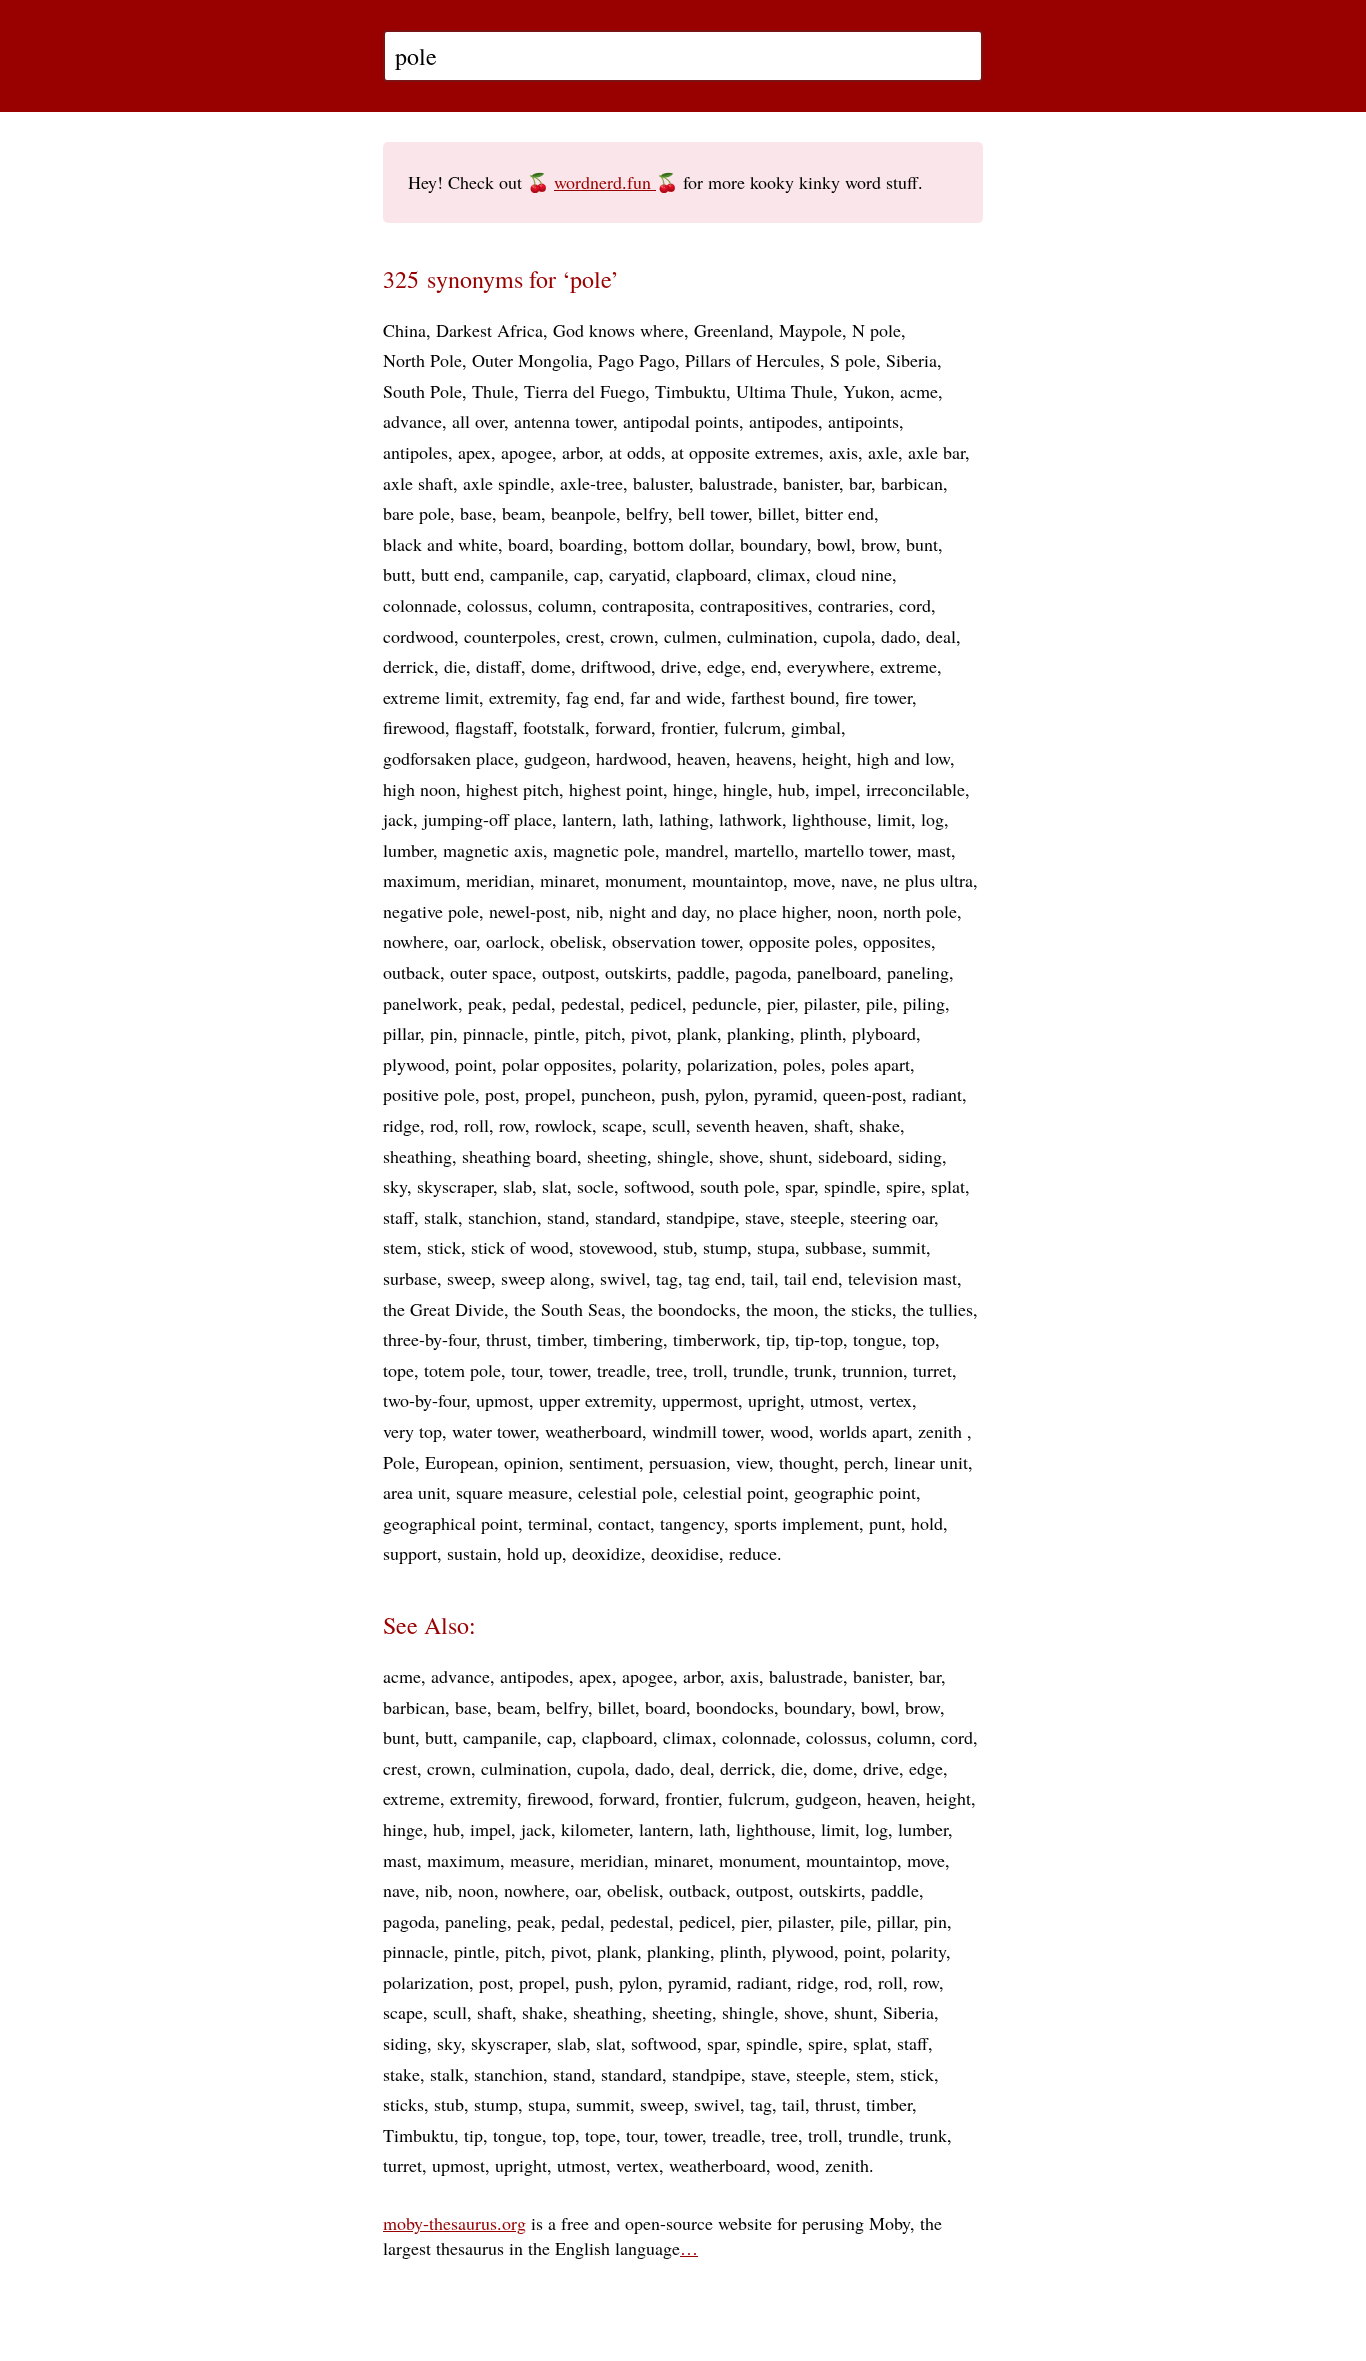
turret (932, 1370)
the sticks (858, 1309)
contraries (853, 605)
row (512, 1125)
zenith (942, 1431)
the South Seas (567, 1309)
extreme (908, 666)
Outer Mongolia (530, 360)
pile (879, 1003)
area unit (414, 1492)
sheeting (617, 1156)
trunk (813, 1370)
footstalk (554, 727)
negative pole (431, 911)
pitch (603, 1033)
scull (669, 1125)
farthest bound (783, 697)
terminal (558, 1523)
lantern (587, 819)
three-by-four (429, 1339)
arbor (580, 452)
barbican (912, 483)
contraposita (646, 605)
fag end (593, 697)
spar (799, 1186)
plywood (414, 1064)
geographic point (855, 1492)
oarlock (513, 941)
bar (860, 483)
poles (802, 1064)
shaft (831, 1125)
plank (697, 1033)
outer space (491, 972)
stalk (441, 1217)
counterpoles (510, 636)
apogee (526, 452)
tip (775, 1339)
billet (776, 513)
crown (632, 636)
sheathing (417, 1156)
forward (623, 727)
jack (398, 819)
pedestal (590, 1003)
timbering (628, 1339)
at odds (635, 452)
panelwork (420, 1003)
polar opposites (557, 1064)
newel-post (527, 911)
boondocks (735, 1707)
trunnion (872, 1370)
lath (635, 819)
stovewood (616, 1247)
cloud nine (854, 574)
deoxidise (685, 1553)
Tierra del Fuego (584, 391)
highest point (616, 789)
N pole (876, 330)
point (473, 1064)
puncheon (616, 1094)
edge (724, 666)
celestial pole (625, 1492)
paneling (918, 972)
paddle (701, 972)
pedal (531, 1003)
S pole (853, 360)
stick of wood (520, 1247)
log (932, 819)
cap (586, 574)
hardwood (631, 758)
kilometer (595, 1829)
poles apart (870, 1064)
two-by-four (424, 1400)
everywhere (828, 666)
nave (857, 880)
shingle (683, 1156)
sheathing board (519, 1156)
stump (725, 1247)
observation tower (675, 941)
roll (476, 1125)
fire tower (878, 697)
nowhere (413, 941)
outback (411, 972)
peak (485, 1003)
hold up (534, 1553)
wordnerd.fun (605, 182)
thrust (506, 1339)
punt (885, 1523)
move (812, 880)
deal (941, 636)
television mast (902, 1278)
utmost (834, 1400)
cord (915, 605)
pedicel (656, 1003)
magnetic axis (493, 850)
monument (643, 880)
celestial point (733, 1492)
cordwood (418, 636)
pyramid (783, 1094)
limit (894, 819)
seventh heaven (750, 1125)
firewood (414, 727)
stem (400, 1247)
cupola (847, 636)
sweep (469, 1278)
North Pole (422, 360)
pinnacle (493, 1033)
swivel (623, 1278)
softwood (657, 1186)
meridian (498, 880)
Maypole (810, 330)
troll (708, 1370)
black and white (440, 544)
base (476, 513)
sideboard (853, 1156)
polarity (649, 1064)
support (410, 1553)
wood (789, 1431)
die (455, 666)
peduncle (724, 1003)
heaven (701, 758)
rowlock (563, 1125)
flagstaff (484, 727)
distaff (498, 666)
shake (879, 1125)
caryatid (637, 574)
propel (548, 1094)
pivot (649, 1033)
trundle (758, 1370)
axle (883, 452)
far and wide (675, 697)
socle (595, 1186)
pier (780, 1003)
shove (739, 1156)
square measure (512, 1492)
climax (781, 574)
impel (835, 789)
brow (878, 544)
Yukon (866, 391)
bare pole (416, 513)
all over (478, 421)
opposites (897, 941)
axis (843, 452)
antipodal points (681, 421)
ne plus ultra (928, 880)
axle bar (936, 452)
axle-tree (591, 483)
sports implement (796, 1523)
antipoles (415, 452)
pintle (554, 1033)
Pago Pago (636, 360)
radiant (937, 1094)
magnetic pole (604, 850)
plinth (821, 1033)
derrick (408, 666)
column (565, 605)
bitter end (839, 513)
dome (551, 666)
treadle (621, 1370)
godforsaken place (448, 758)
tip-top (819, 1339)
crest (583, 636)
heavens (764, 758)
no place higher (771, 911)
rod (442, 1125)
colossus (497, 605)
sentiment (604, 1462)
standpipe (700, 1217)
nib (587, 911)
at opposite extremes (745, 452)
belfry (647, 513)
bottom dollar (681, 544)
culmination (770, 636)
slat (554, 1186)
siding (920, 1156)
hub (791, 789)
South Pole (422, 391)
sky (395, 1186)
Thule (493, 391)
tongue (877, 1339)
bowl (834, 544)
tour (525, 1370)
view (752, 1462)
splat (948, 1186)
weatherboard (593, 1431)
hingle (745, 789)
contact (624, 1523)
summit (899, 1247)
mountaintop (737, 880)
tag (667, 1278)
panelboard (837, 972)
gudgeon (555, 758)
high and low (903, 758)
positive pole (429, 1094)
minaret (567, 880)
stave (762, 1217)
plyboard (884, 1033)
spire (903, 1186)
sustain (472, 1553)
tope (398, 1370)
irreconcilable (915, 789)
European (459, 1462)
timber (560, 1339)
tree (669, 1370)
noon (855, 911)
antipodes (783, 421)
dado (898, 636)
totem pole (462, 1370)
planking (758, 1033)
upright (774, 1400)
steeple (815, 1217)
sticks (403, 2104)
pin (441, 1033)
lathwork (750, 819)
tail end (811, 1278)
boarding (591, 544)
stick (444, 1247)
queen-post (862, 1094)
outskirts (636, 972)
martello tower (855, 850)
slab (517, 1186)
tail (762, 1278)
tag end (714, 1278)
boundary (773, 544)
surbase (410, 1278)
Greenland (731, 330)
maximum (419, 880)
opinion (531, 1462)
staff (398, 1217)
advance (412, 421)
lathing (684, 819)
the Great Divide (443, 1309)
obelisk (576, 941)
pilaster (830, 1003)
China (404, 330)
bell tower (713, 513)
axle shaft (418, 483)
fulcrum (752, 727)
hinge (693, 789)
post (500, 1094)
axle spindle (506, 483)
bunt (922, 544)
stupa (776, 1247)
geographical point (450, 1523)
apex (474, 452)
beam (521, 513)
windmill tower (706, 1431)
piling (924, 1003)
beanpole (583, 513)
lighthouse (829, 819)
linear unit (931, 1462)
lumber (408, 850)
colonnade (420, 605)
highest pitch (512, 789)
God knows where (618, 330)
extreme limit (431, 697)
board (528, 544)
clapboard (711, 574)
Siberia (911, 360)
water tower (493, 1431)
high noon (419, 789)
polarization (730, 1064)
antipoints (863, 421)
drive (679, 666)
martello (764, 850)
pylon (724, 1094)
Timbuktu (690, 391)
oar (465, 941)
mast (934, 850)
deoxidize (606, 1553)
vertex (890, 1400)
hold (927, 1523)
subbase (833, 1247)
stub (678, 1247)
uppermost (700, 1400)
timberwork (714, 1339)
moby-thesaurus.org (454, 2223)
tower (568, 1370)
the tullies (937, 1309)
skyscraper (455, 1186)
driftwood (616, 666)
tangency (692, 1523)
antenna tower (563, 421)
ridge (401, 1125)
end (764, 666)
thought (806, 1462)
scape (622, 1125)
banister (811, 483)
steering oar (892, 1217)
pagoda (761, 972)
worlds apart (863, 1431)
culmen (690, 636)
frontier (687, 727)
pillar (401, 1033)
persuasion (687, 1462)
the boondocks (683, 1309)
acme (919, 391)
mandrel (694, 850)
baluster (661, 483)
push (678, 1094)
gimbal (816, 727)
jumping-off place (487, 819)
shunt (788, 1156)
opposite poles (801, 941)
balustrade (736, 483)
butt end (450, 574)
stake (401, 2074)
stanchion (502, 1217)
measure (540, 1860)
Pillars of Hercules (752, 360)
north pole (920, 911)
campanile (527, 574)
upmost (502, 1400)
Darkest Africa (489, 330)
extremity (522, 697)
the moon (780, 1309)
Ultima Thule (784, 391)
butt (397, 574)
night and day (657, 911)
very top (412, 1431)
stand (566, 1217)
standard (625, 1217)
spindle (850, 1186)
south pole (737, 1186)
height (824, 758)
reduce (753, 1553)
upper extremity (595, 1400)
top (923, 1339)
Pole (399, 1462)
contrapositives (754, 605)
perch (864, 1462)
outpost (568, 972)
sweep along (545, 1278)
